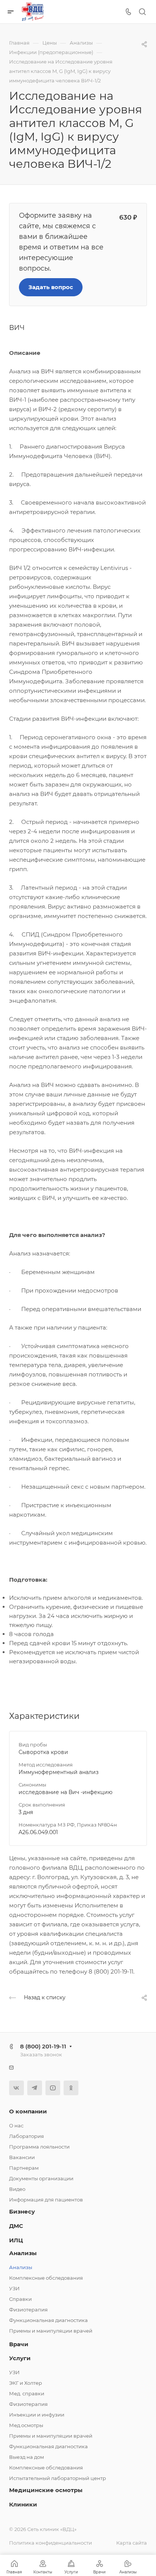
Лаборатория (27, 2136)
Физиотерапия (28, 2310)
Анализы (23, 2253)
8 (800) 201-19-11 (43, 2046)
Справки (20, 2299)
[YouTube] (53, 2088)
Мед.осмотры (26, 2425)
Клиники (23, 2504)
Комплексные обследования (46, 2278)
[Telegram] (35, 2088)
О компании (28, 2111)
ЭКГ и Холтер (26, 2383)
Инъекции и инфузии (37, 2415)
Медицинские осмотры (46, 2490)
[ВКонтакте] (16, 2088)
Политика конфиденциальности (51, 2543)
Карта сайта (132, 2543)
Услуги (20, 2358)
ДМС (16, 2226)
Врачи (19, 2344)
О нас (16, 2126)
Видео (17, 2189)
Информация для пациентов (46, 2200)
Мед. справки (27, 2393)
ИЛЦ (16, 2240)
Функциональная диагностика (48, 2320)
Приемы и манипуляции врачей (51, 2331)
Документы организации (41, 2178)
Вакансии (22, 2157)
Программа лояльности (39, 2147)
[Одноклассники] (71, 2088)
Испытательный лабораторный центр (58, 2478)
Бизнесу (22, 2211)
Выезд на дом (27, 2457)
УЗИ (14, 2288)
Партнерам (24, 2168)
